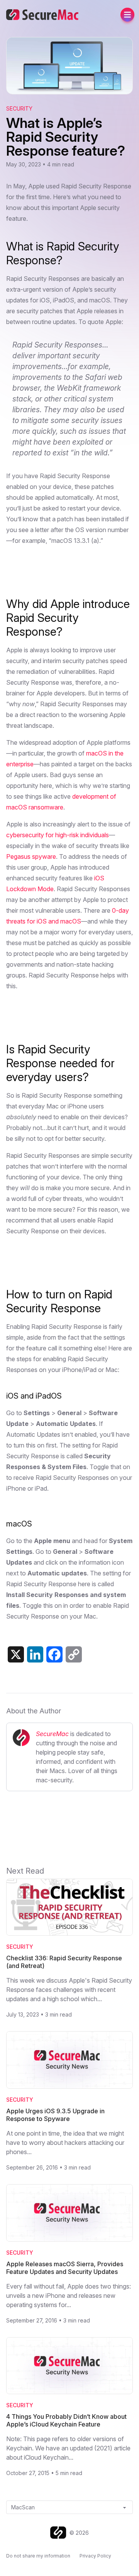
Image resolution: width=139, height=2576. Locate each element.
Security (19, 108)
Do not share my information (38, 2556)
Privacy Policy (95, 2556)
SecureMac (52, 1734)
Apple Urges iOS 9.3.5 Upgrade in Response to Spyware (55, 2115)
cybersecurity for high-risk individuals (58, 835)
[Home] (60, 2533)
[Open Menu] (127, 15)
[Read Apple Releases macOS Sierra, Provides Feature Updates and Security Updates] (69, 2213)
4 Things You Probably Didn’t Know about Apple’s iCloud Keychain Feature (66, 2420)
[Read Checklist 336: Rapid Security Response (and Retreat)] (69, 1907)
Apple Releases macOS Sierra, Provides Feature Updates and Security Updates (65, 2268)
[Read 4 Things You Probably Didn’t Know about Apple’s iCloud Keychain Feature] (69, 2366)
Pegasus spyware (31, 856)
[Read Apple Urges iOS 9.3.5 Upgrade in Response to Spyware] (69, 2060)
